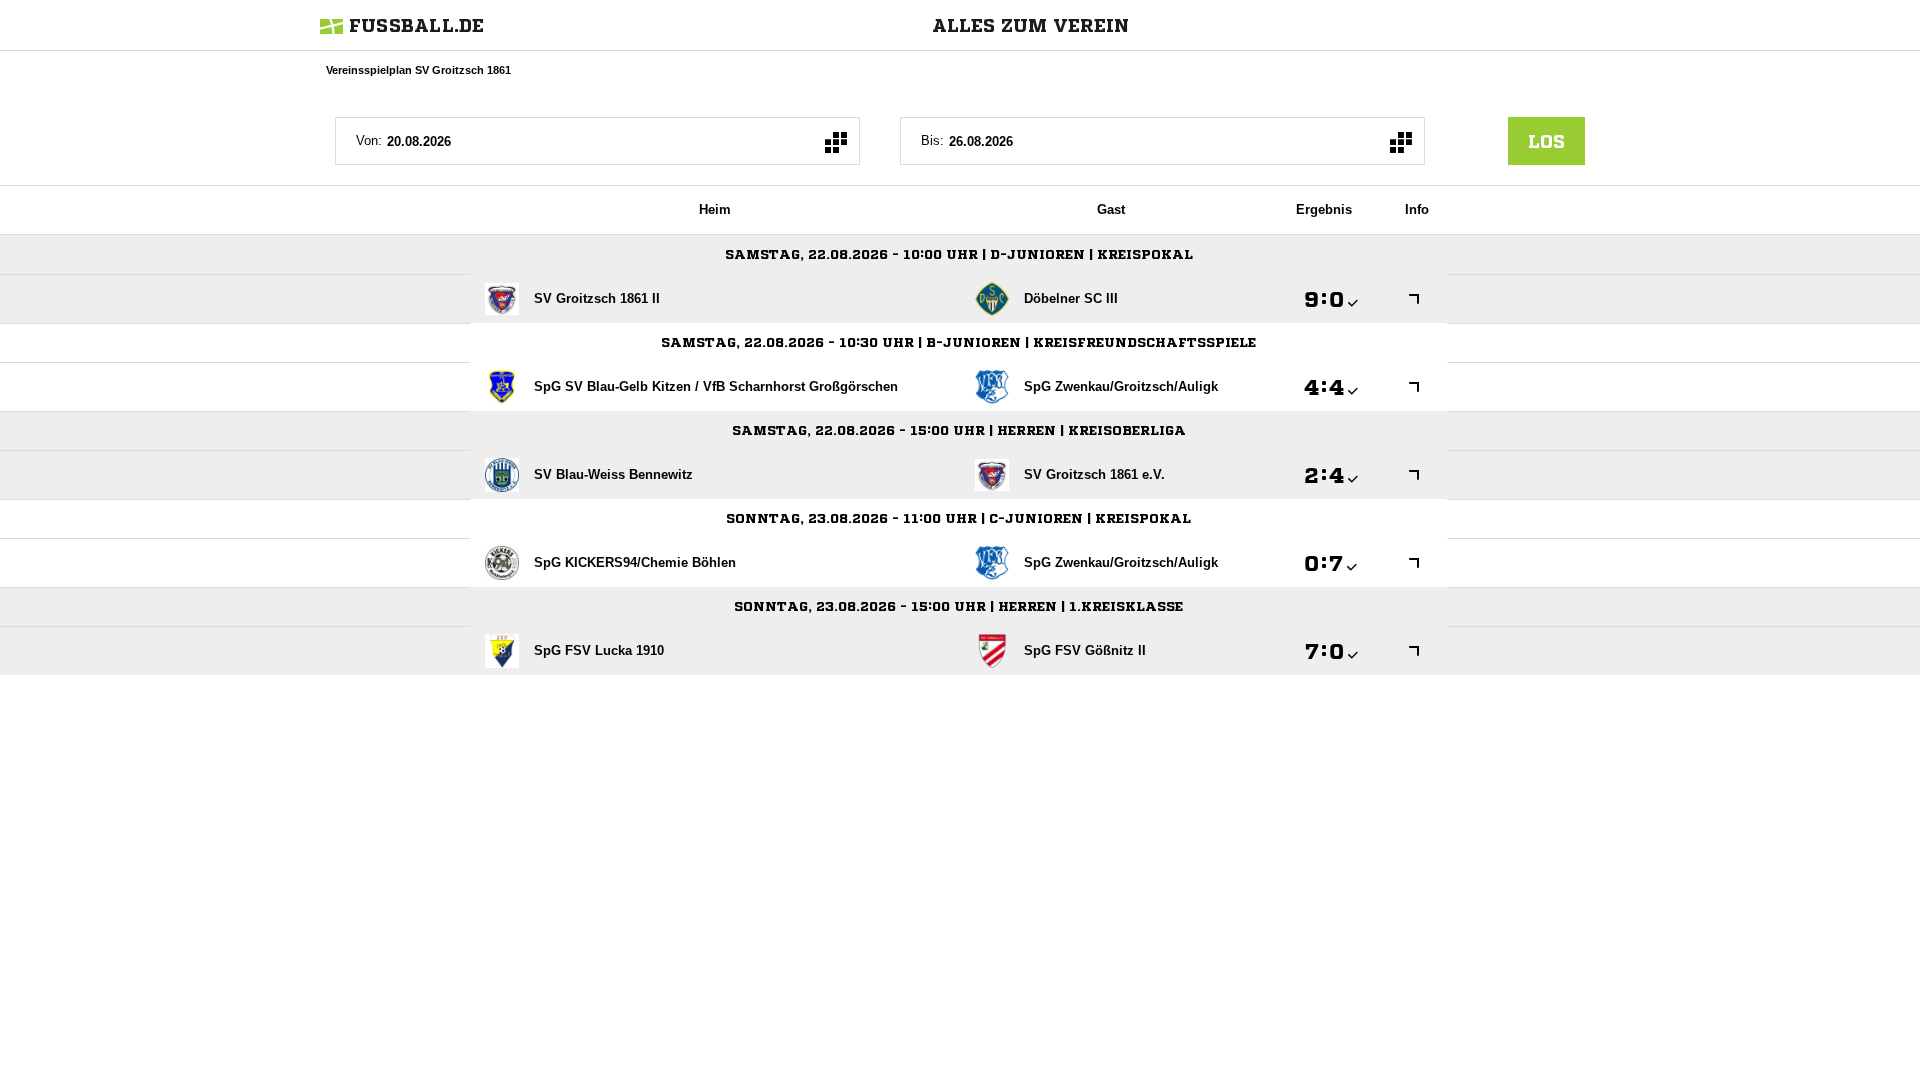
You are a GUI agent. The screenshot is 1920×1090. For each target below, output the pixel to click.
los (1546, 141)
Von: (369, 140)
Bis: (932, 140)
